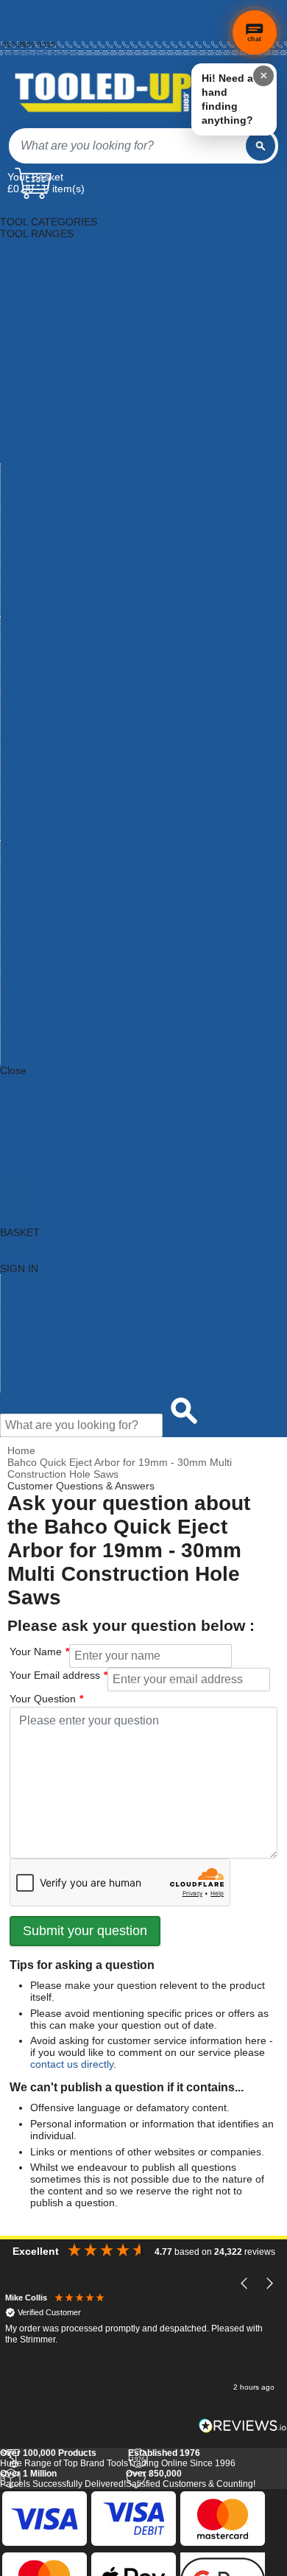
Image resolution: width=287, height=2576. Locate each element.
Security (20, 540)
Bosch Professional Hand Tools (73, 858)
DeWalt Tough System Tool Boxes (79, 1011)
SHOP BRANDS (37, 1106)
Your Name (36, 1652)
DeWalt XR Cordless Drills (61, 1059)
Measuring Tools (39, 469)
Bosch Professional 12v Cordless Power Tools (107, 823)
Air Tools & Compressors (57, 257)
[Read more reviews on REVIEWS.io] (243, 2425)
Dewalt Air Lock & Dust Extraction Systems (99, 929)
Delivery (15, 12)
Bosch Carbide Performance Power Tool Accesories (120, 717)
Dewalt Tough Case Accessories (75, 1000)
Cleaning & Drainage (48, 292)
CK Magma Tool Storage (58, 917)
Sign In (14, 36)
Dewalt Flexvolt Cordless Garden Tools (91, 964)
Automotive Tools (40, 269)
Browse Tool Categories (56, 1292)
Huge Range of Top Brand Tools (64, 2458)
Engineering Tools (42, 351)
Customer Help (36, 1386)
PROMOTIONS (35, 1129)
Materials (21, 457)
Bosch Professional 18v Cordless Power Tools (107, 835)
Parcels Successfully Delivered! (63, 2479)
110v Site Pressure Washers (66, 622)
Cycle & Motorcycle (45, 304)
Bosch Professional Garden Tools (78, 846)
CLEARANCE (31, 1141)
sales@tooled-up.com (39, 53)
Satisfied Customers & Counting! (191, 2479)
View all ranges (35, 1094)
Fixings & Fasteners (46, 375)
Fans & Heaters (36, 363)
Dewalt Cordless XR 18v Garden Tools (90, 941)
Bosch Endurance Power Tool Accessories (98, 752)
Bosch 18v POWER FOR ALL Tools (82, 670)
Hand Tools (26, 399)
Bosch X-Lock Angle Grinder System (85, 905)
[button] (245, 2283)
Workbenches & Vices (52, 599)
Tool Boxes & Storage (51, 552)
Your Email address (55, 1675)
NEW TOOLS (31, 1117)
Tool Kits (20, 564)
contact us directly (72, 2064)
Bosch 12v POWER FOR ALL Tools (82, 658)
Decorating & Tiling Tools (57, 316)
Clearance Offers (40, 1351)
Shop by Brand (35, 1316)
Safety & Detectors (44, 528)
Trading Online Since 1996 (182, 2458)
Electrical (21, 340)
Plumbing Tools (36, 493)
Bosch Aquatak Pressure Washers (79, 693)
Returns (15, 20)
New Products (33, 1327)
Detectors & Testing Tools (59, 328)
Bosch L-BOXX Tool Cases (63, 787)
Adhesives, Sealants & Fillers (67, 245)
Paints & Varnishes (44, 481)
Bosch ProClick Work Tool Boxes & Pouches (103, 811)
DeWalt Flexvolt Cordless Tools (72, 976)
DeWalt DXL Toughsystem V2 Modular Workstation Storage (138, 952)
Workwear (24, 611)
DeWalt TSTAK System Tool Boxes (81, 1023)
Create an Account (34, 28)
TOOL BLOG (30, 1165)
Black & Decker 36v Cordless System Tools (100, 646)
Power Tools (29, 516)
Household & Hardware (54, 410)
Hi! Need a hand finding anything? (227, 99)
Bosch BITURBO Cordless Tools (75, 705)
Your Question (43, 1699)
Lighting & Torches (43, 434)
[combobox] (127, 146)
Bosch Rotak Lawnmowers (63, 894)
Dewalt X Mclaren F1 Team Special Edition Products (121, 1047)
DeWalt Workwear (42, 1035)
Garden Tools (31, 387)
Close (13, 1070)
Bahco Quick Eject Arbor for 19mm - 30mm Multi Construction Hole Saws (120, 1468)
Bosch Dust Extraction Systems (73, 740)
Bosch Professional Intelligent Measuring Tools (109, 870)
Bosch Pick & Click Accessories (72, 799)
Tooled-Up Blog (36, 1363)
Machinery (24, 446)
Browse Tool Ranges (49, 1304)
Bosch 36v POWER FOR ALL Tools (82, 681)
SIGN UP (21, 1153)
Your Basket (35, 177)
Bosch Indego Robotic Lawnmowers (84, 764)
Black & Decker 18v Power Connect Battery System (120, 634)
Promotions (27, 1339)
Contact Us (26, 1375)
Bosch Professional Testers (64, 882)
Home (12, 4)
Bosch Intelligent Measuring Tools (79, 776)
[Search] (261, 146)
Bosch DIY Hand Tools (53, 729)
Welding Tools (33, 587)
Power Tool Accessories (56, 505)
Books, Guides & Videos (56, 281)
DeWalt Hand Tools (45, 988)
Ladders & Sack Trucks (54, 422)
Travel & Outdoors (43, 575)
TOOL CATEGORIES (49, 210)
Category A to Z (36, 1082)
